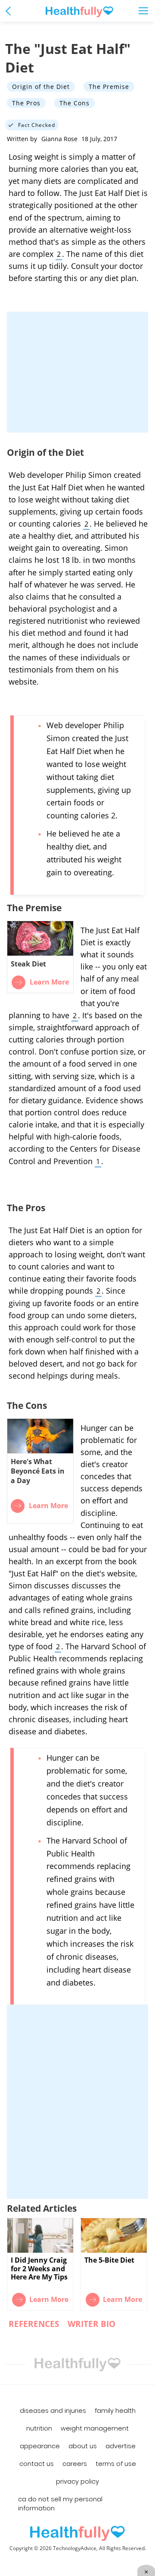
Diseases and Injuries (53, 2411)
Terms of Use (116, 2464)
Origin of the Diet (41, 87)
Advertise (121, 2446)
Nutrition (39, 2428)
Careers (75, 2464)
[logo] (77, 2533)
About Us (83, 2446)
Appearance (40, 2446)
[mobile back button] (10, 11)
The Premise (109, 87)
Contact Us (37, 2464)
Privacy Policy (77, 2481)
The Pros (26, 103)
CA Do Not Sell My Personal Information (60, 2504)
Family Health (115, 2411)
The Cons (74, 103)
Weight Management (95, 2428)
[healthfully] (79, 12)
